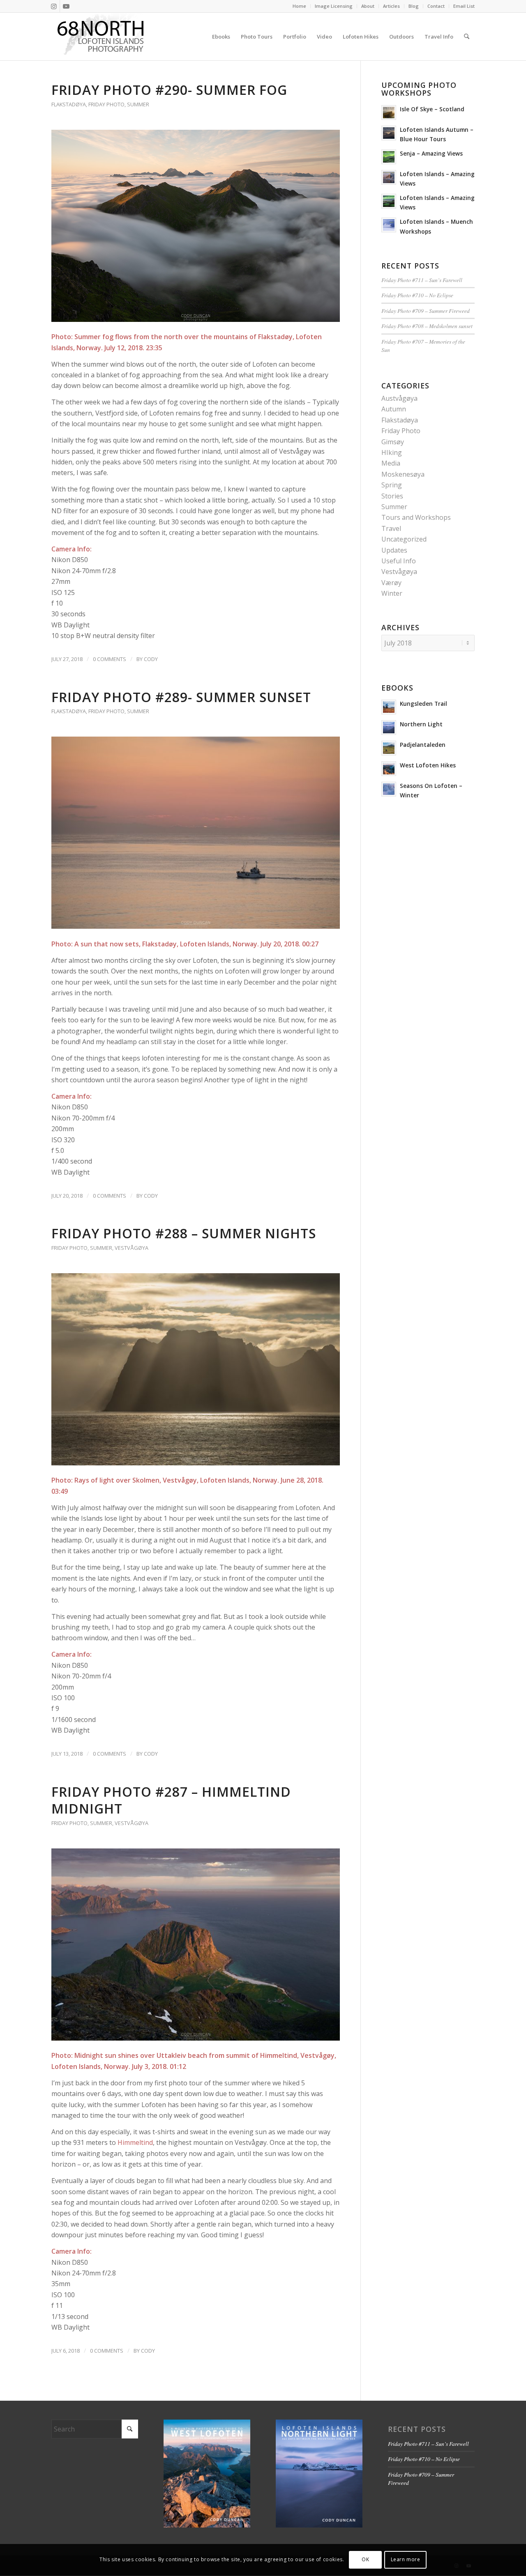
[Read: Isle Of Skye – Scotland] (389, 112)
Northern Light (421, 724)
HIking (392, 452)
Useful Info (399, 561)
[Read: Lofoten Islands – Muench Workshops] (389, 225)
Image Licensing (334, 6)
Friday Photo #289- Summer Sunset (181, 697)
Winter (392, 593)
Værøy (391, 583)
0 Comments (110, 659)
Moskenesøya (403, 474)
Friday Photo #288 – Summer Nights (184, 1233)
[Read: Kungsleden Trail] (389, 707)
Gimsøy (393, 442)
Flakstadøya (69, 104)
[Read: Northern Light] (389, 728)
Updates (394, 550)
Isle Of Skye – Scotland (432, 109)
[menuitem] (300, 6)
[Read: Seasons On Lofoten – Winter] (389, 789)
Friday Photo (106, 104)
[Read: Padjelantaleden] (389, 748)
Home (299, 6)
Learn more (406, 2560)
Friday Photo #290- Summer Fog (169, 90)
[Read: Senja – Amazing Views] (389, 157)
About (368, 6)
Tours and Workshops (416, 517)
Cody (151, 659)
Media (391, 463)
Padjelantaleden (423, 745)
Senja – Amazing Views (431, 153)
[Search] (467, 37)
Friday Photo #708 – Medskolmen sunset (427, 326)
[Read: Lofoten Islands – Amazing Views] (389, 177)
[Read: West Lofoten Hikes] (389, 769)
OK (365, 2560)
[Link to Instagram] (54, 6)
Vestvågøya (131, 1248)
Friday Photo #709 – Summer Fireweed (426, 311)
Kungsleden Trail (423, 704)
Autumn (394, 409)
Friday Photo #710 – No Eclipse (417, 295)
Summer (138, 104)
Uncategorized (404, 539)
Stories (392, 496)
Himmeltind (135, 2142)
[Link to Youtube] (66, 6)
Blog (414, 6)
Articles (391, 6)
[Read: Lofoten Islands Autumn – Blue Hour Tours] (389, 133)
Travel (391, 528)
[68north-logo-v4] (101, 37)
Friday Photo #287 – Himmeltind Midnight (171, 1800)
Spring (392, 485)
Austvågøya (399, 398)
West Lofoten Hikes (428, 765)
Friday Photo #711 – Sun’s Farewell (422, 280)
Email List (464, 6)
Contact (436, 6)
